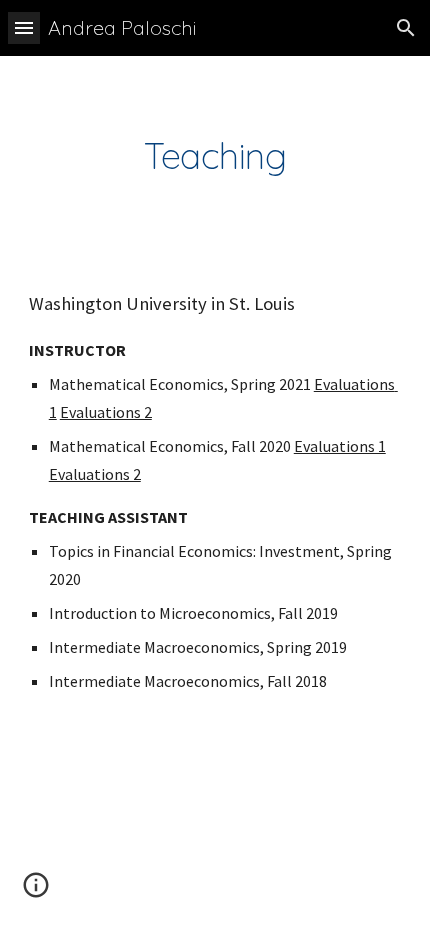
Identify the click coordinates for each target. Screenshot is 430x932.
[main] (215, 156)
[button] (24, 27)
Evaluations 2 (106, 412)
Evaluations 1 (340, 446)
